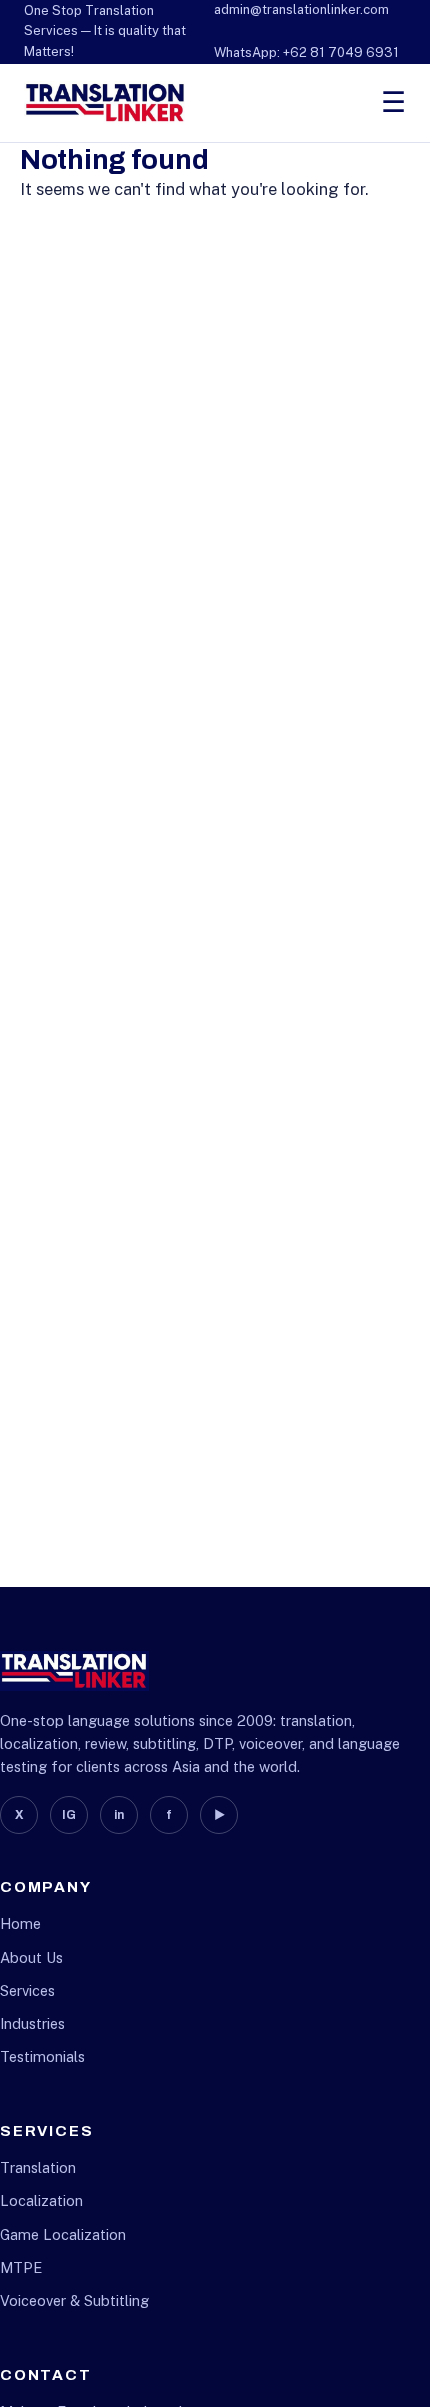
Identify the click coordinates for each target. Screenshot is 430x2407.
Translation (38, 2167)
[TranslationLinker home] (105, 103)
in (119, 1815)
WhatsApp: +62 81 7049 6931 (306, 52)
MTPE (21, 2267)
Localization (41, 2200)
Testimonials (42, 2056)
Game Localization (63, 2234)
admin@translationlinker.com (301, 9)
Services (27, 1990)
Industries (32, 2023)
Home (20, 1923)
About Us (31, 1957)
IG (69, 1815)
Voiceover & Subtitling (74, 2300)
